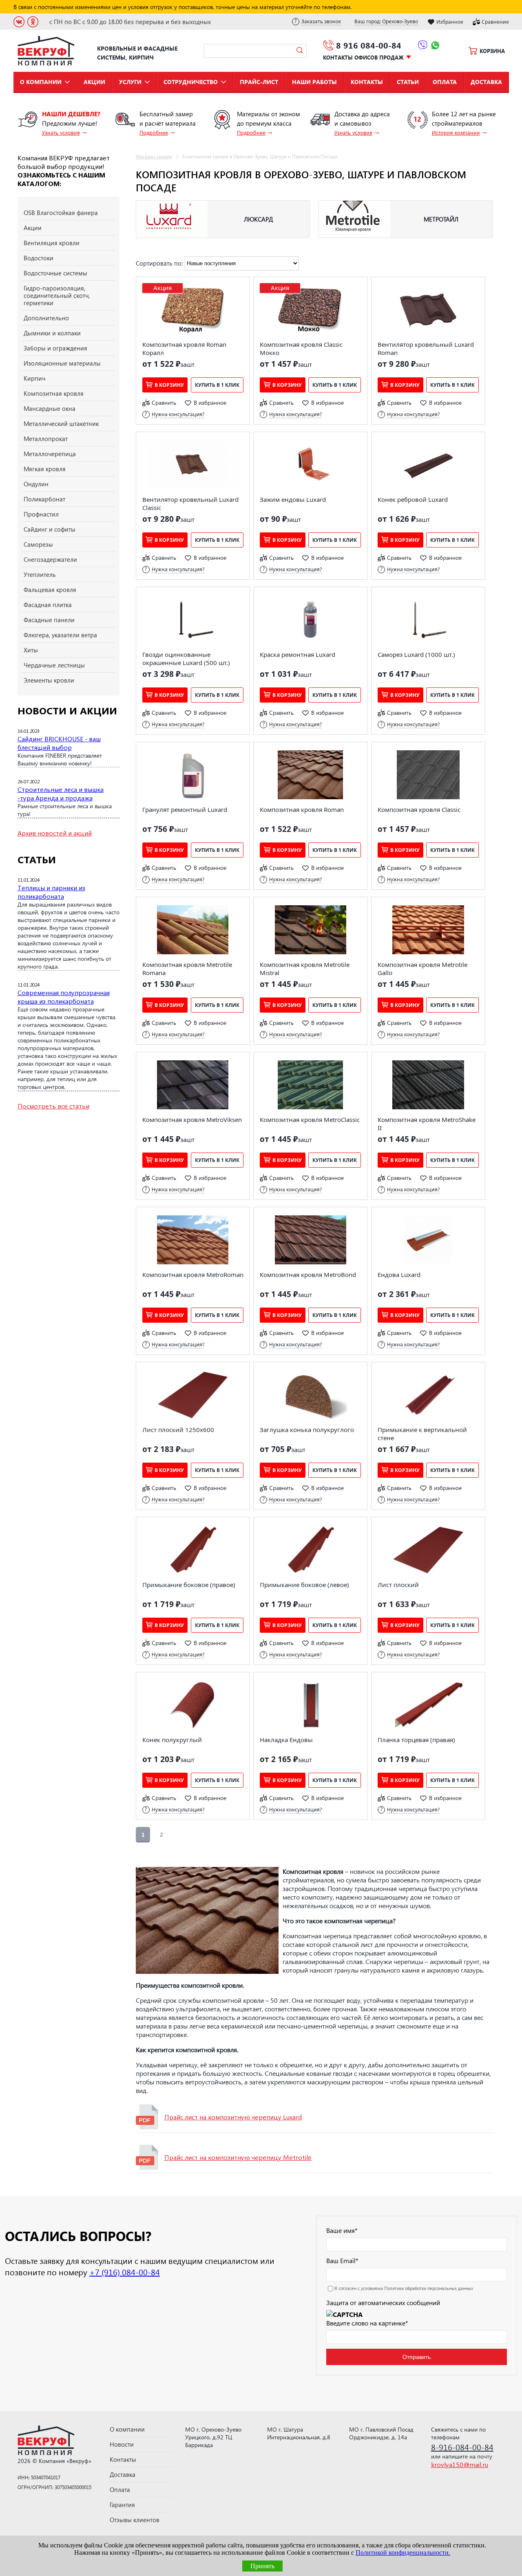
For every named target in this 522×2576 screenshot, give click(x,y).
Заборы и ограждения (55, 348)
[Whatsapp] (435, 47)
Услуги (130, 82)
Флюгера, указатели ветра (60, 635)
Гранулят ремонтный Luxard (185, 809)
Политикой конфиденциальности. (403, 2553)
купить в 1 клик (217, 385)
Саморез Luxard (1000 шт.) (416, 654)
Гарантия (122, 2505)
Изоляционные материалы (62, 363)
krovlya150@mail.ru (460, 2464)
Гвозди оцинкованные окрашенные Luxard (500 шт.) (186, 658)
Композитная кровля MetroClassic (310, 1120)
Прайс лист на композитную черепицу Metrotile (238, 2157)
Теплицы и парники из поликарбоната (51, 892)
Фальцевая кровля (50, 590)
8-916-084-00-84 (462, 2447)
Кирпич (34, 378)
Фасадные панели (49, 620)
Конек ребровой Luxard (413, 499)
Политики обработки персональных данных (429, 2288)
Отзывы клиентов (135, 2520)
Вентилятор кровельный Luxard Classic (190, 503)
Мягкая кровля (45, 469)
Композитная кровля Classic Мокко (301, 348)
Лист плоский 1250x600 (178, 1430)
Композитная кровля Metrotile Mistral (305, 969)
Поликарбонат (44, 499)
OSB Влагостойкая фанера (61, 213)
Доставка (486, 82)
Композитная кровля (54, 393)
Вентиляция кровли (52, 243)
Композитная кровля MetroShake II (427, 1124)
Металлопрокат (46, 439)
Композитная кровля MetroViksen (192, 1120)
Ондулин (36, 484)
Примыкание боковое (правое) (189, 1585)
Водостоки (39, 258)
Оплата (445, 82)
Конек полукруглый (172, 1740)
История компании (456, 132)
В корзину (169, 385)
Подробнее (154, 132)
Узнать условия (61, 132)
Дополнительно (46, 318)
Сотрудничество (191, 82)
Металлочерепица (50, 454)
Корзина (492, 51)
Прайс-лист (259, 82)
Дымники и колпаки (52, 333)
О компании (41, 82)
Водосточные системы (55, 273)
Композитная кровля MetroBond (308, 1275)
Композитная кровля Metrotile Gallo (422, 969)
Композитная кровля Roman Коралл (184, 348)
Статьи (408, 82)
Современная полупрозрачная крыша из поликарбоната (64, 997)
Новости (122, 2444)
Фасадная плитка (48, 605)
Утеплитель (40, 574)
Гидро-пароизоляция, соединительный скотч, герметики (57, 295)
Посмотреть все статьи (53, 1106)
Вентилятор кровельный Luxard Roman (426, 348)
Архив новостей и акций (55, 833)
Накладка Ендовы (286, 1740)
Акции (94, 82)
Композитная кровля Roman (302, 809)
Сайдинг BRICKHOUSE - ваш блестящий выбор (59, 743)
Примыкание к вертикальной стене (422, 1434)
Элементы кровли (49, 680)
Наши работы (314, 82)
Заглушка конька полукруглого (307, 1430)
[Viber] (423, 47)
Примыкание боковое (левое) (304, 1585)
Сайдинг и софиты (50, 529)
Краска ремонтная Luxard (297, 654)
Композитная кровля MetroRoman (193, 1275)
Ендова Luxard (399, 1275)
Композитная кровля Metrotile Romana (187, 969)
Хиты (31, 650)
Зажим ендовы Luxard (293, 499)
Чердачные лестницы (54, 665)
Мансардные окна (50, 408)
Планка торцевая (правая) (416, 1740)
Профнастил (41, 514)
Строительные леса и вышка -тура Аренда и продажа (61, 794)
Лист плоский (398, 1585)
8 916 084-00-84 (369, 45)
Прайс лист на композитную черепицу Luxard (233, 2117)
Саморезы (38, 544)
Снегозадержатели (50, 559)
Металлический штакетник (61, 423)
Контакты (367, 82)
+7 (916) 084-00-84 (125, 2272)
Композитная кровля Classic (419, 809)
